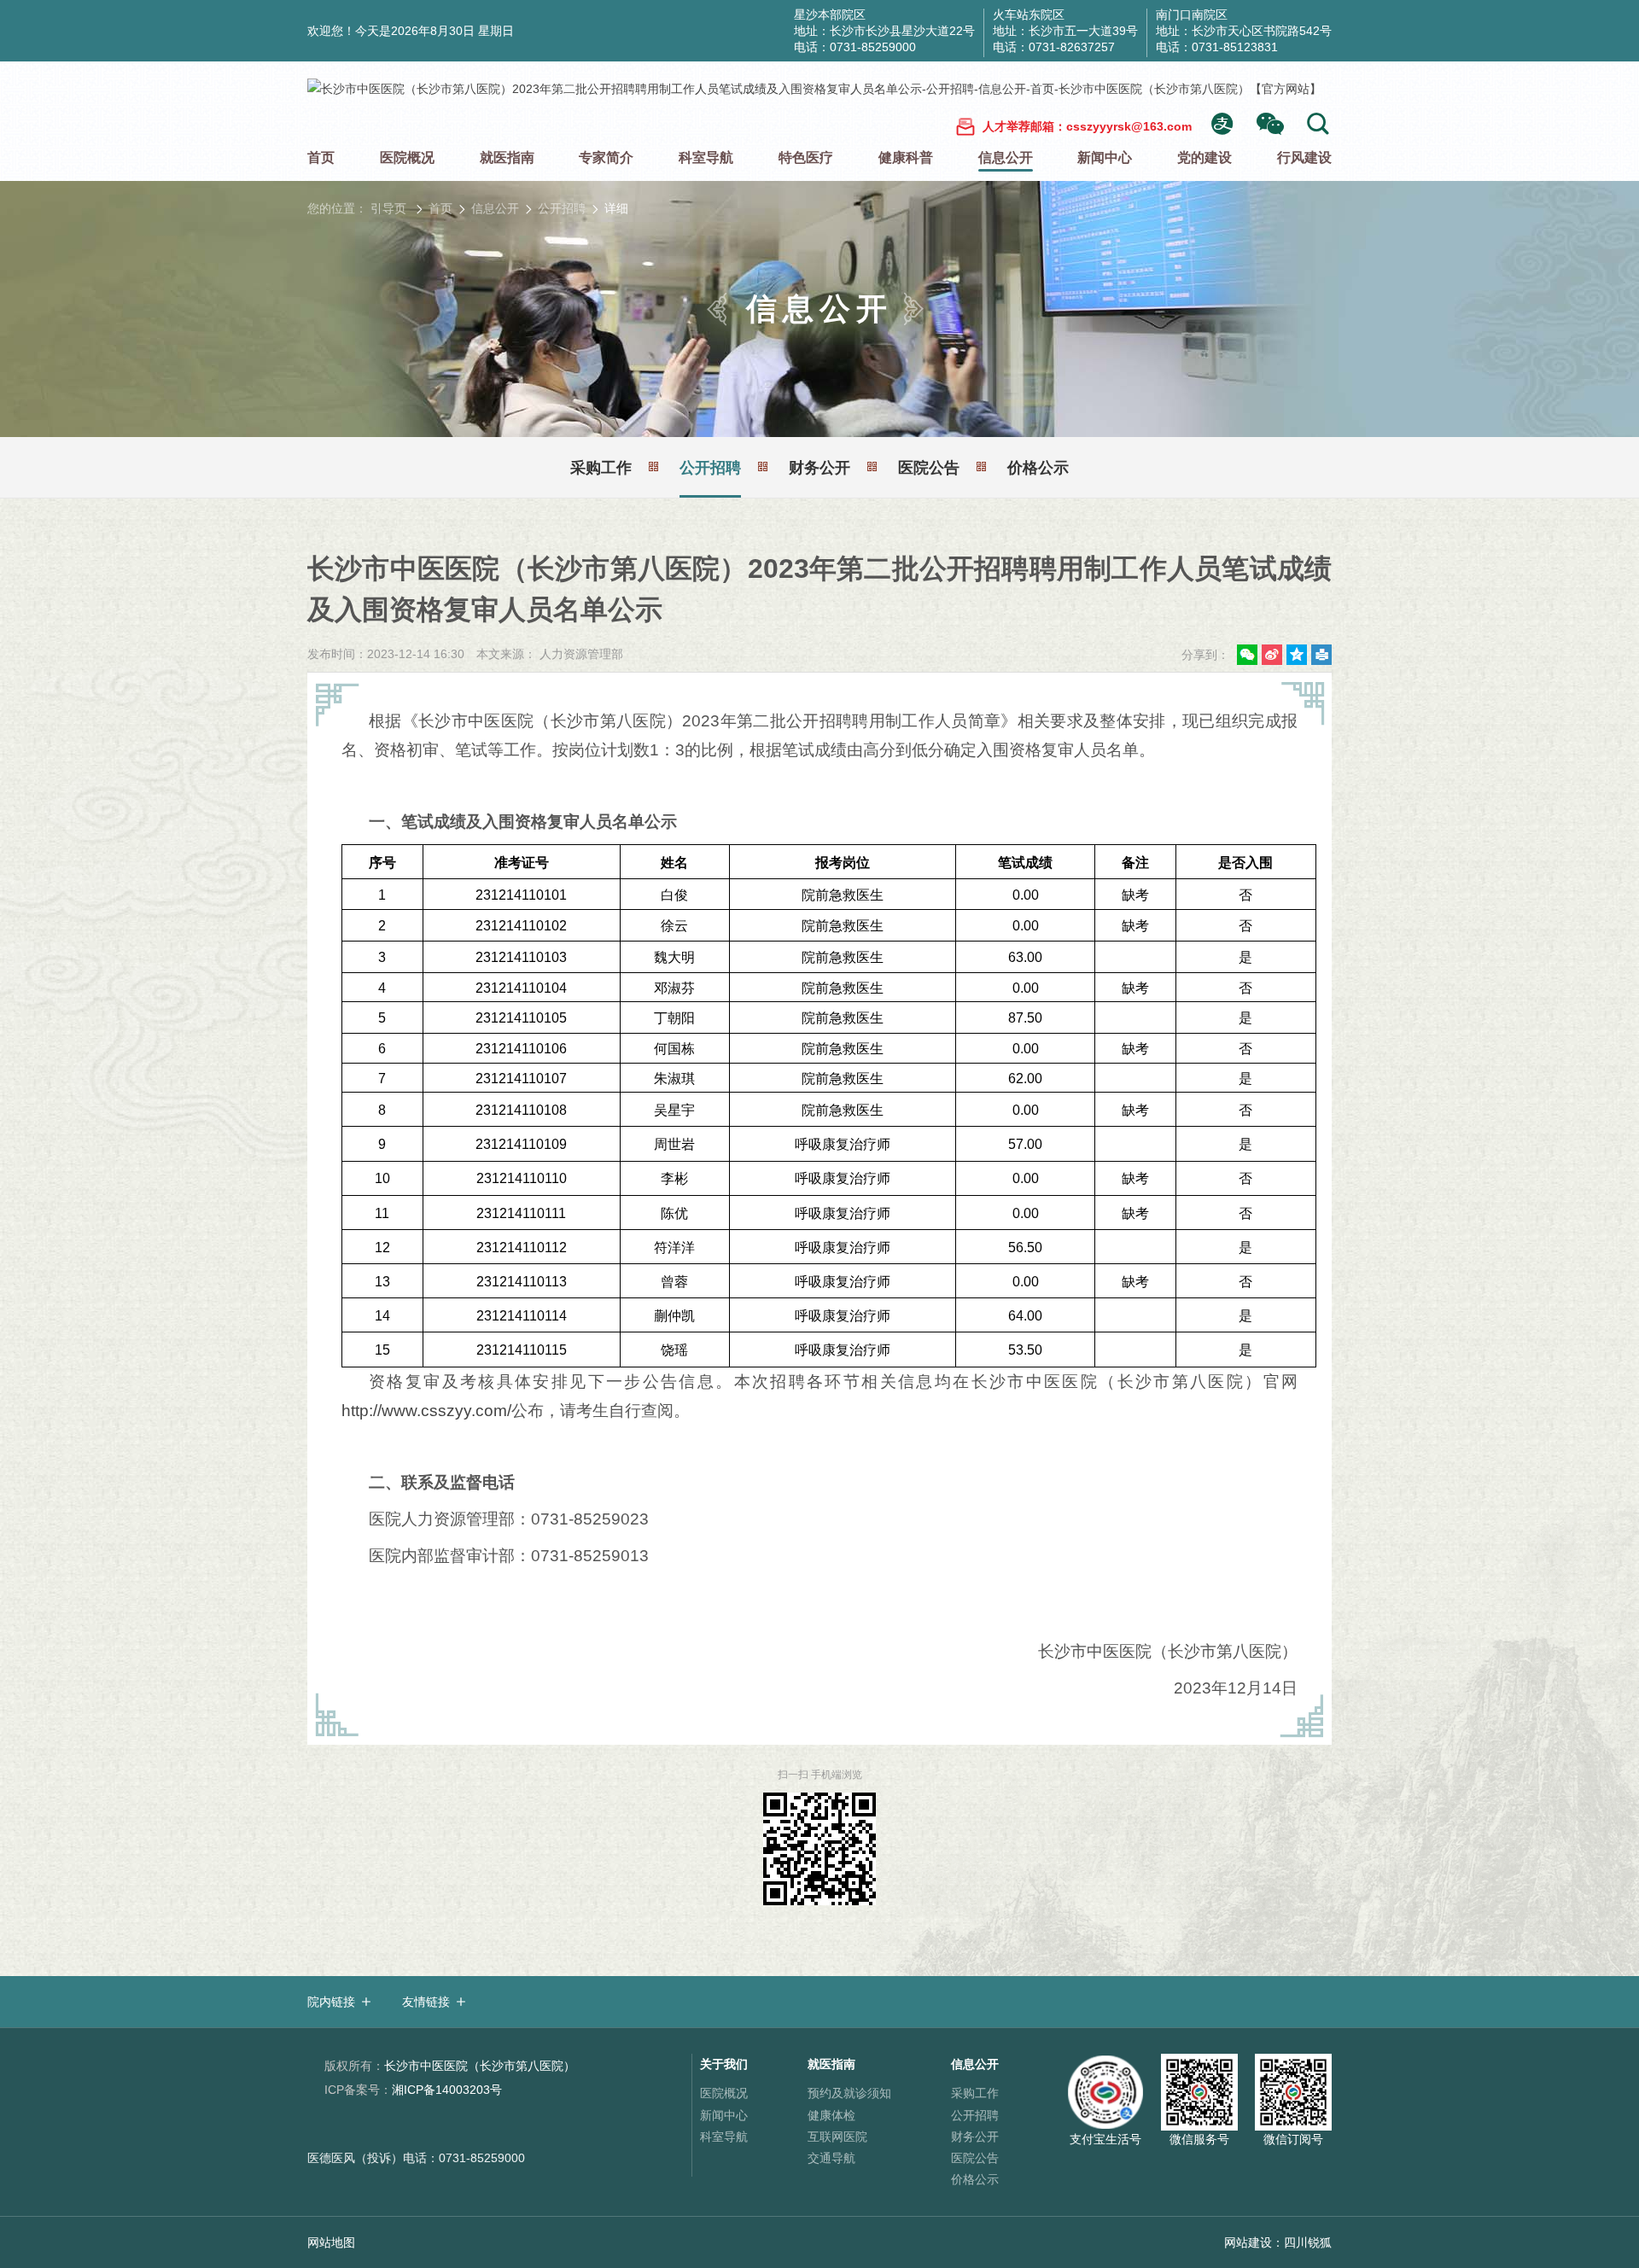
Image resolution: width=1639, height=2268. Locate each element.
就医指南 (507, 157)
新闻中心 (1105, 157)
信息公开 (1006, 157)
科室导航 (706, 157)
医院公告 (929, 468)
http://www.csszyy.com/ (426, 1411)
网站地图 (331, 2242)
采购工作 (601, 468)
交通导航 (831, 2158)
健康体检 (831, 2115)
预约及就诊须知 (849, 2093)
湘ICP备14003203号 (413, 2090)
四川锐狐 (1308, 2242)
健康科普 (906, 157)
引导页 (388, 208)
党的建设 (1204, 157)
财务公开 (819, 468)
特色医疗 (806, 157)
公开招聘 (562, 208)
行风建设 (1304, 157)
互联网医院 (837, 2137)
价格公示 (1038, 468)
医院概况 (407, 157)
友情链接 (426, 2002)
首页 (321, 157)
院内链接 (331, 2002)
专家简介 (606, 157)
